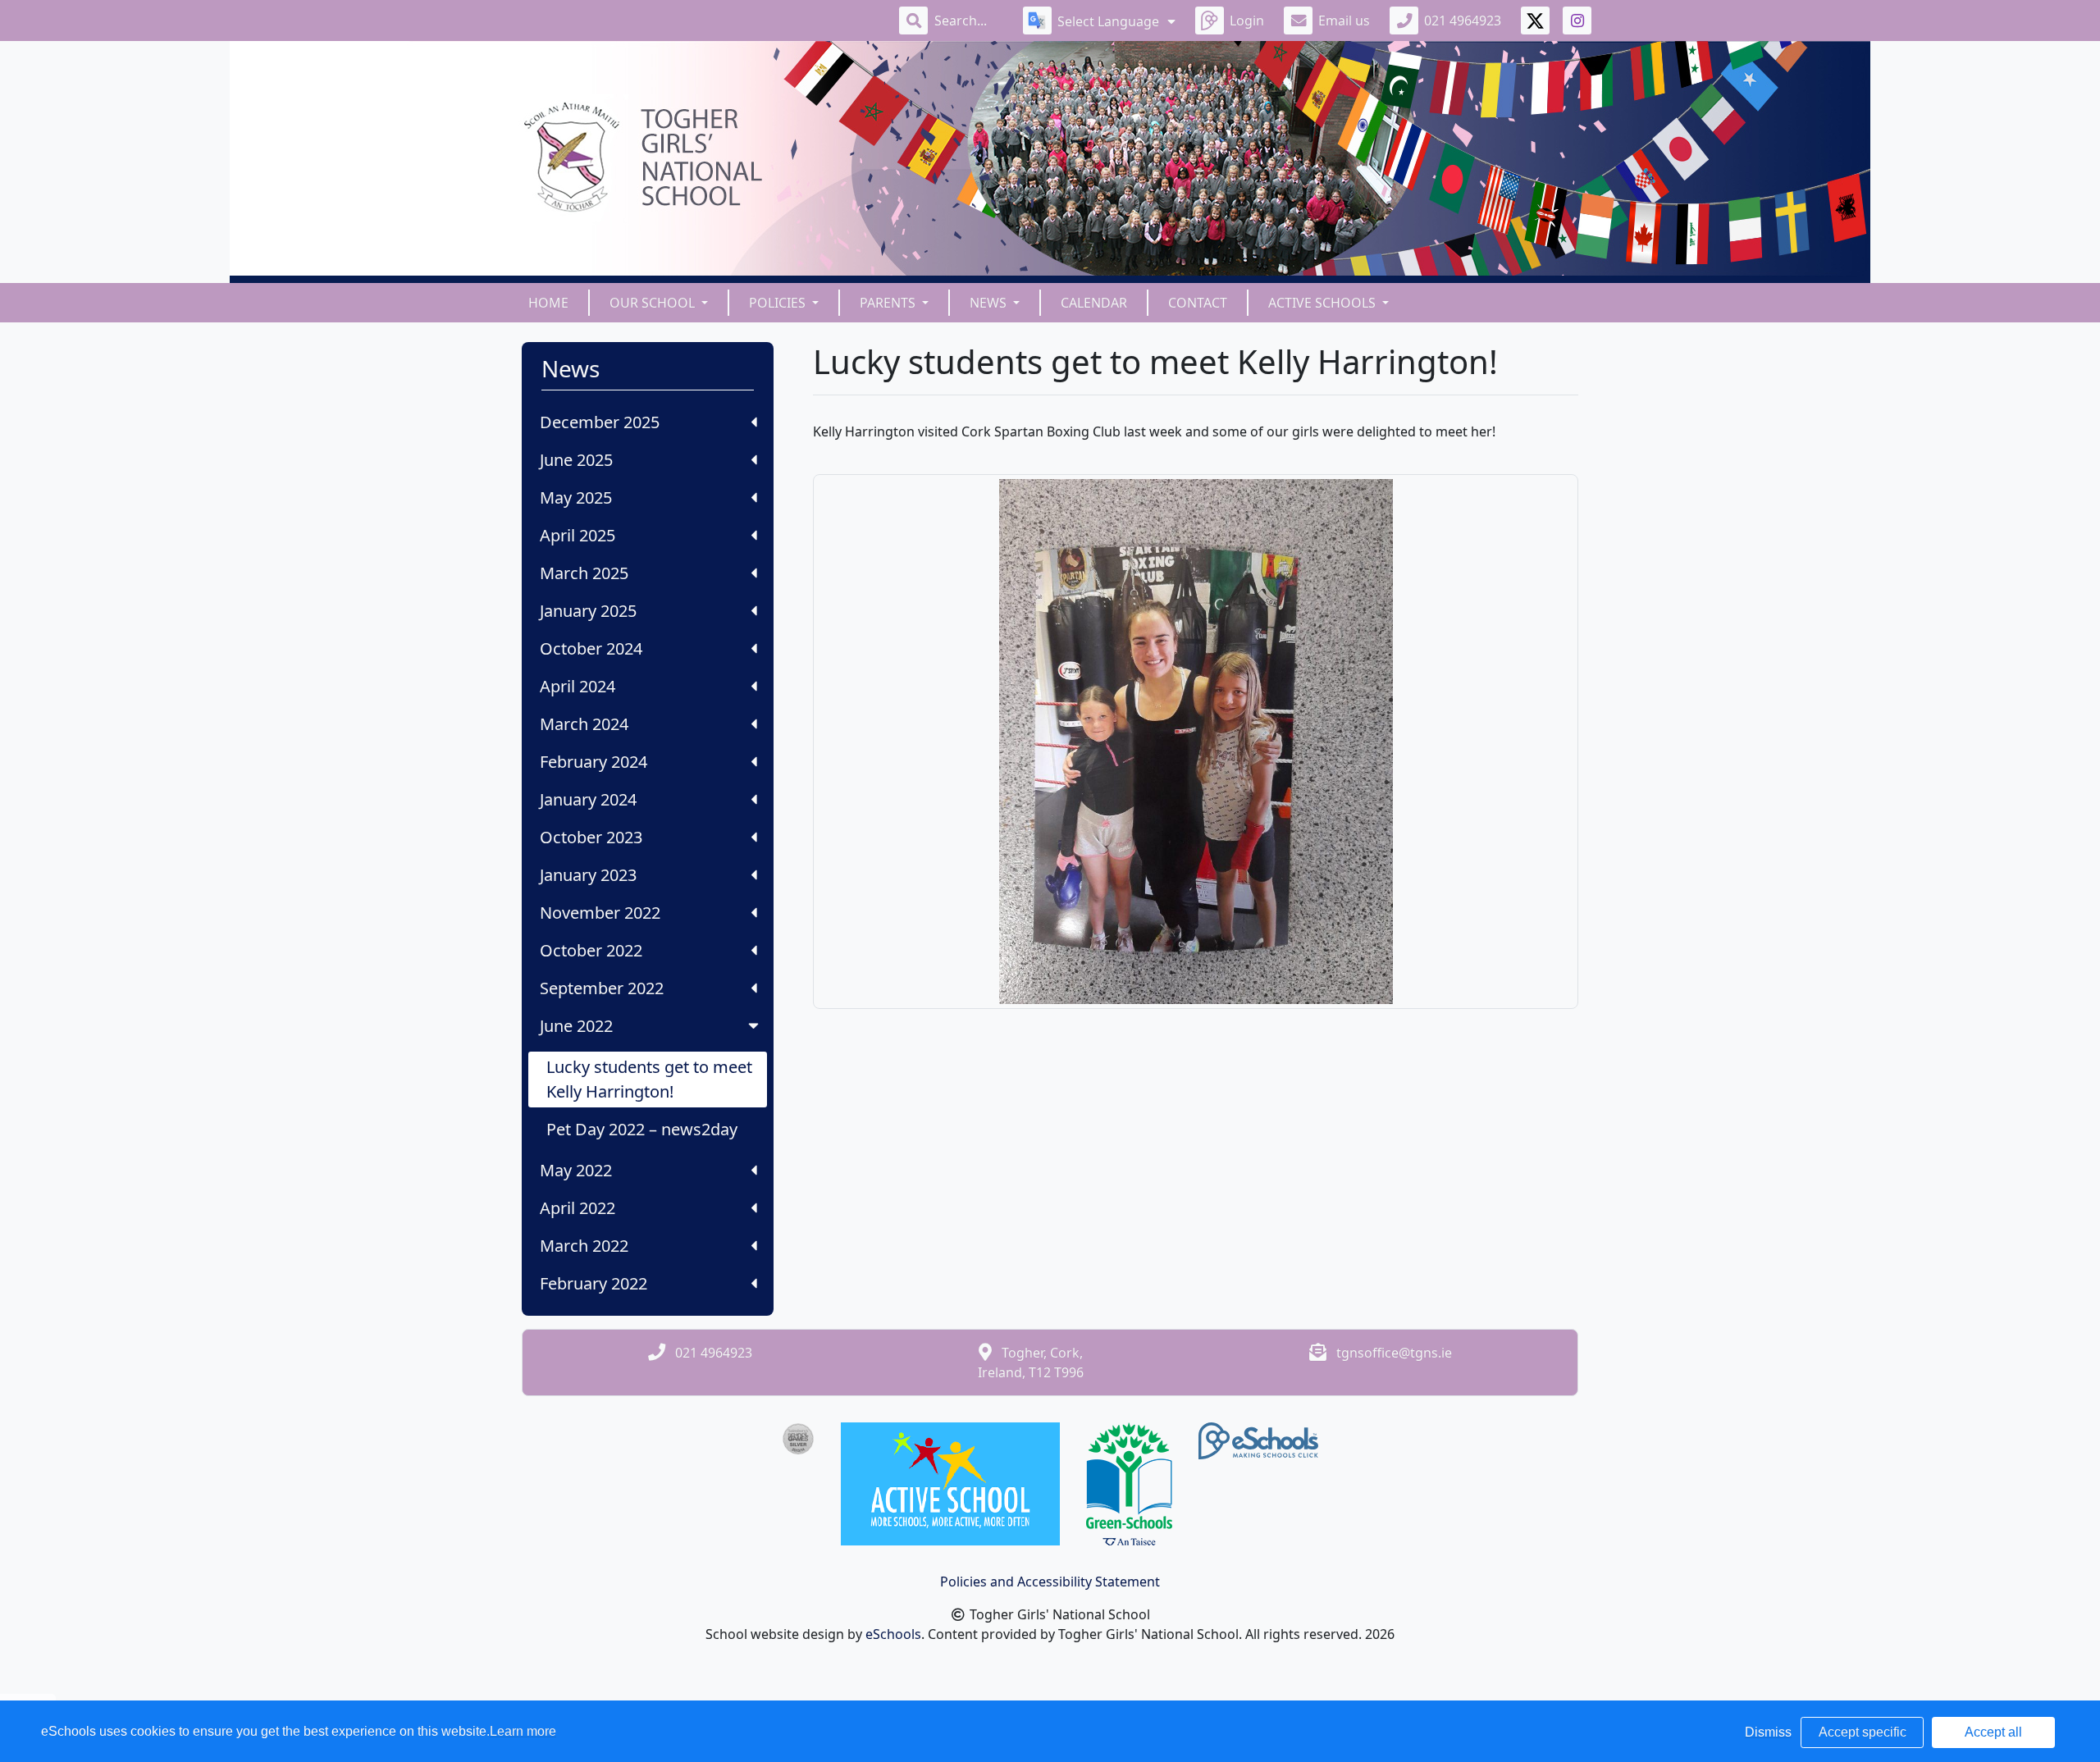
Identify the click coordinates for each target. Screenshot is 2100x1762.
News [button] (990, 303)
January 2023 (588, 875)
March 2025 (584, 573)
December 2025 (600, 422)
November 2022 (600, 913)
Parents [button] (889, 303)
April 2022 (577, 1208)
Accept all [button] (1993, 1732)
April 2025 (577, 535)
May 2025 (576, 498)
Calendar (1094, 303)
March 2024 (584, 724)
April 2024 (577, 686)
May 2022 (576, 1170)
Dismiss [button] (1768, 1732)
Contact (1198, 303)
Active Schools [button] (1324, 303)
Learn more (523, 1731)
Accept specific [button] (1863, 1732)
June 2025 (576, 460)
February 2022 (593, 1283)
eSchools (893, 1634)
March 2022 (584, 1246)
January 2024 (588, 799)
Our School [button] (654, 303)
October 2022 (591, 950)
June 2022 (576, 1026)
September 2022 (602, 988)
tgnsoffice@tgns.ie (1394, 1353)
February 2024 (593, 762)
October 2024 (591, 648)
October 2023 (591, 837)
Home (548, 303)
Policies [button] (779, 303)
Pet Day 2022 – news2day (642, 1129)
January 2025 (588, 611)
